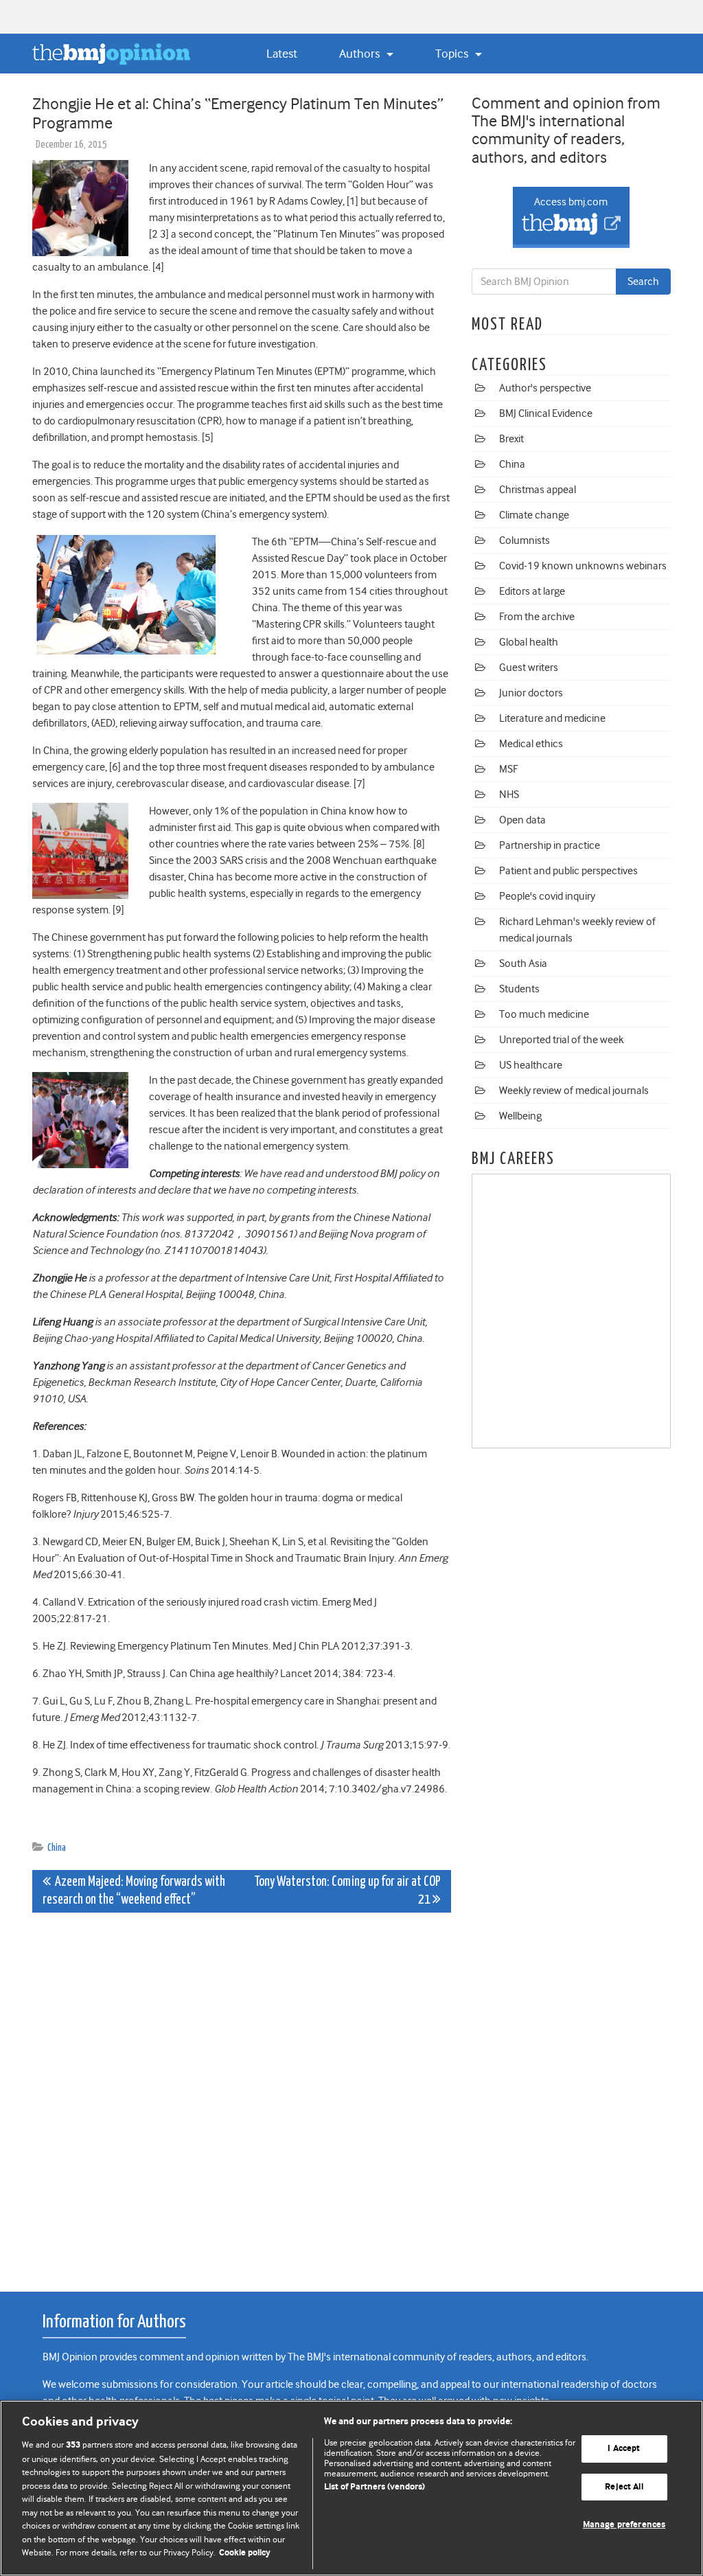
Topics (453, 54)
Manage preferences (624, 2526)
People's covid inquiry (547, 896)
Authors (361, 54)
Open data (522, 820)
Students (519, 989)
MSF (508, 769)
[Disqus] (242, 2095)
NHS (509, 795)
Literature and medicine (552, 718)
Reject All (624, 2487)
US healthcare (531, 1065)
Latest (282, 54)
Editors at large (532, 591)
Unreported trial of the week (562, 1040)
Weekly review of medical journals (574, 1091)
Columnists (525, 540)
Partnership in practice (550, 845)
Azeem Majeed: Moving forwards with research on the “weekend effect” (134, 1891)
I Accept (624, 2449)
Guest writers (529, 668)
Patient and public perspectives (568, 871)
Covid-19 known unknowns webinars (583, 566)
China (57, 1848)
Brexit (511, 439)
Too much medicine (544, 1014)
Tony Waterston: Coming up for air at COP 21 (347, 1891)
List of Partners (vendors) (374, 2487)
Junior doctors (531, 693)
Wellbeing (520, 1116)
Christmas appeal (538, 490)
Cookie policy (245, 2553)
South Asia (523, 964)
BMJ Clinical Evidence (546, 413)
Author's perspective (545, 388)
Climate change (534, 515)
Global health (529, 642)
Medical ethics (531, 744)
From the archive (537, 617)
